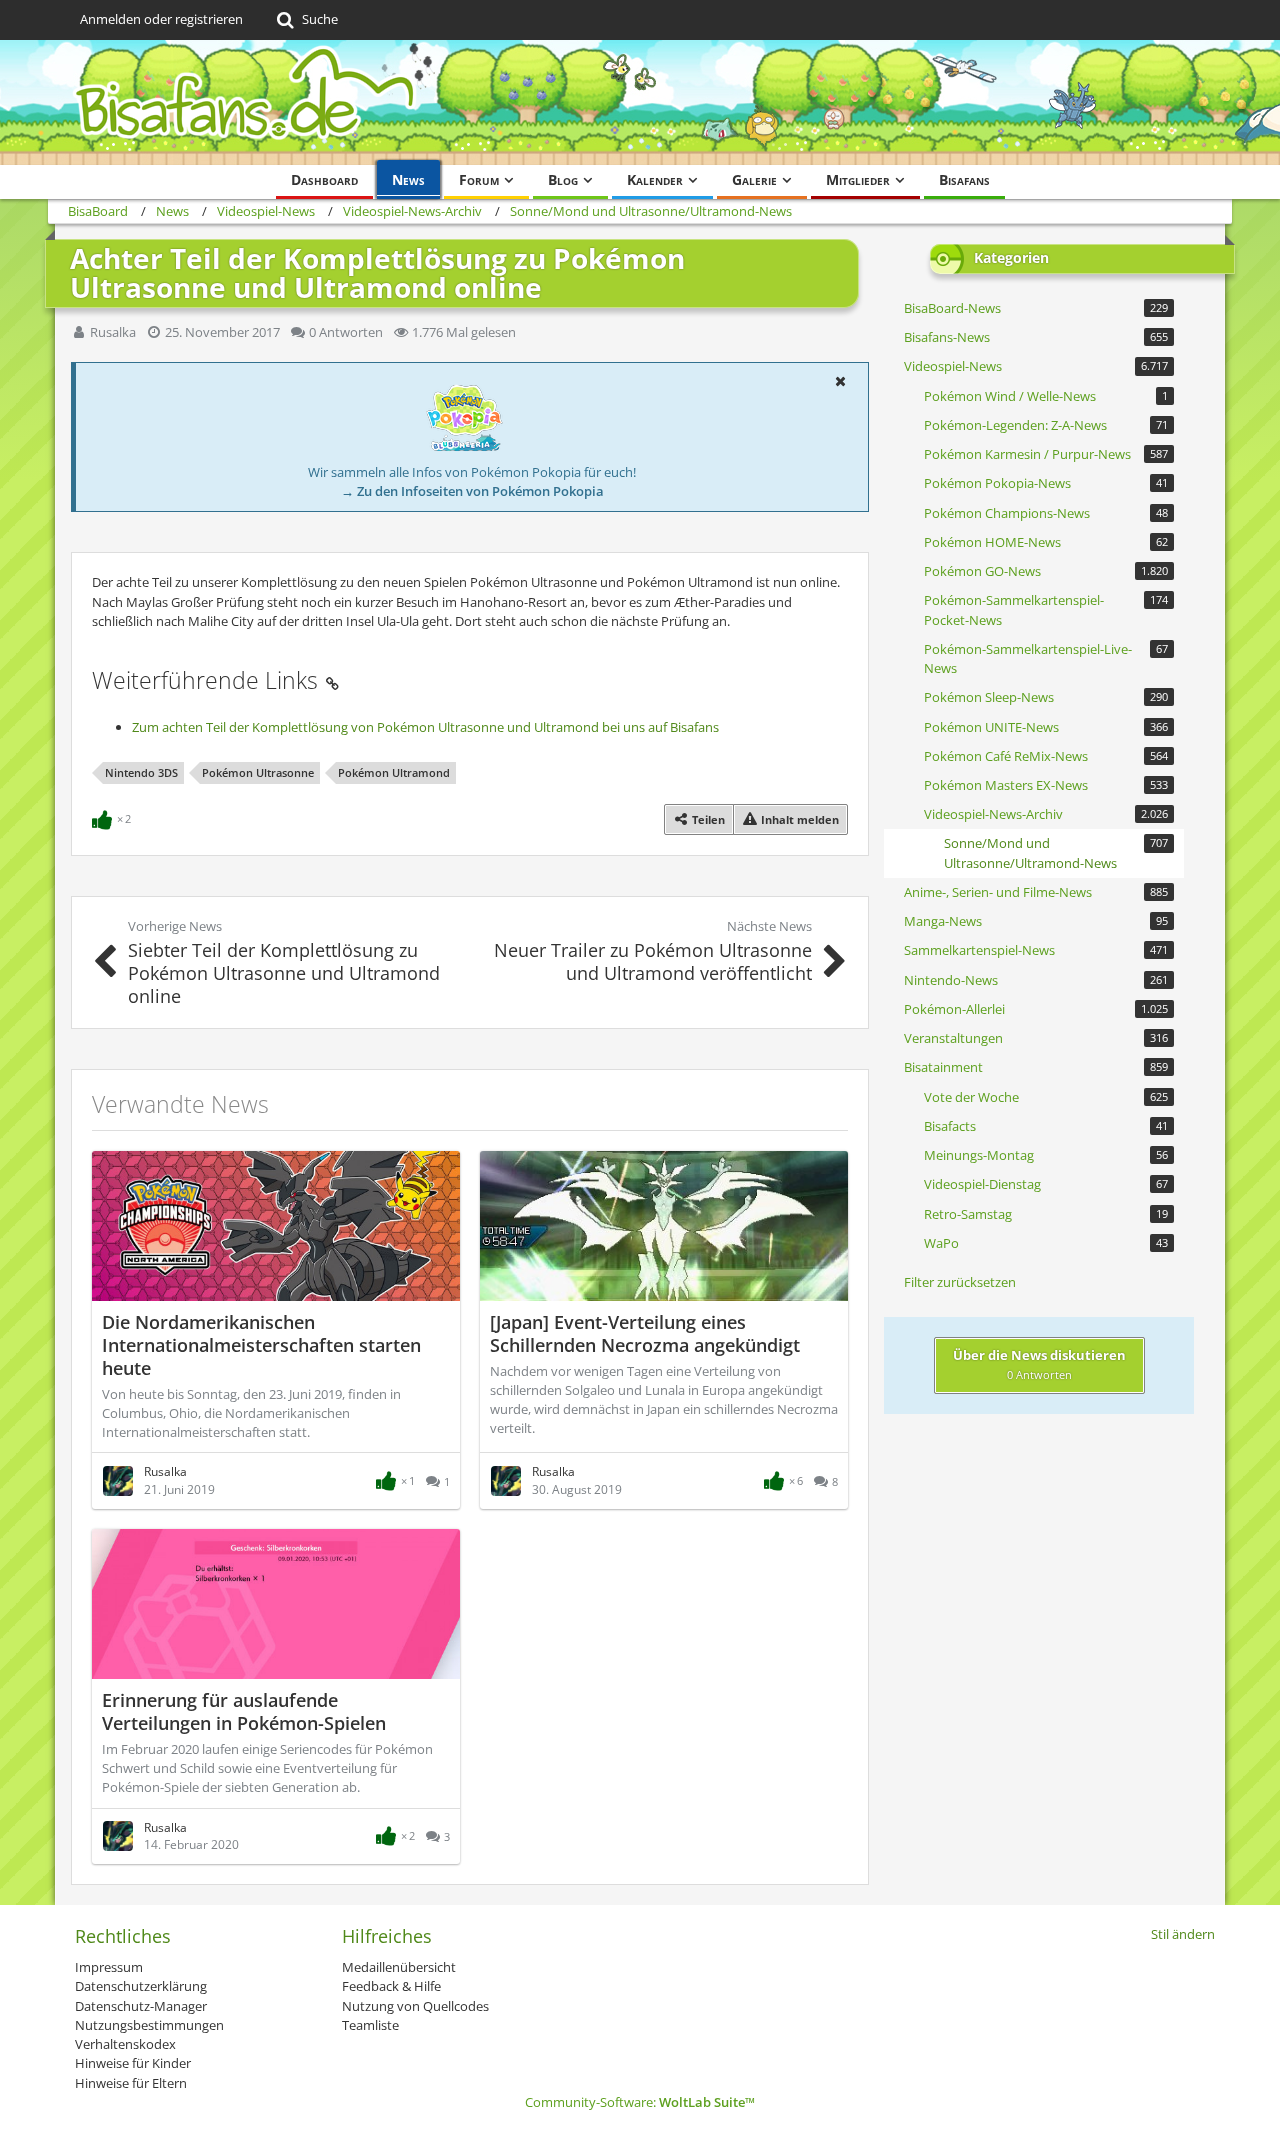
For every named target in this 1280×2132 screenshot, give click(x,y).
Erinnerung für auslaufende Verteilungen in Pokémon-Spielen (244, 1711)
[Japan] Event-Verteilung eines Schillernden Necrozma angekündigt (645, 1333)
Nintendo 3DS (141, 772)
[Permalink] (332, 680)
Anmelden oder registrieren (161, 19)
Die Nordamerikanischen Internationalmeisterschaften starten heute (261, 1345)
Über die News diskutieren (1039, 1364)
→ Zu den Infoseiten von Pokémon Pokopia (472, 491)
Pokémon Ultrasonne (258, 772)
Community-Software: (640, 2102)
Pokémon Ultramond (394, 772)
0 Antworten (346, 332)
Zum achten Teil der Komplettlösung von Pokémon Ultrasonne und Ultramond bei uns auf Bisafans (425, 727)
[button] (840, 381)
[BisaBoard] (640, 102)
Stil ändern (1183, 1934)
